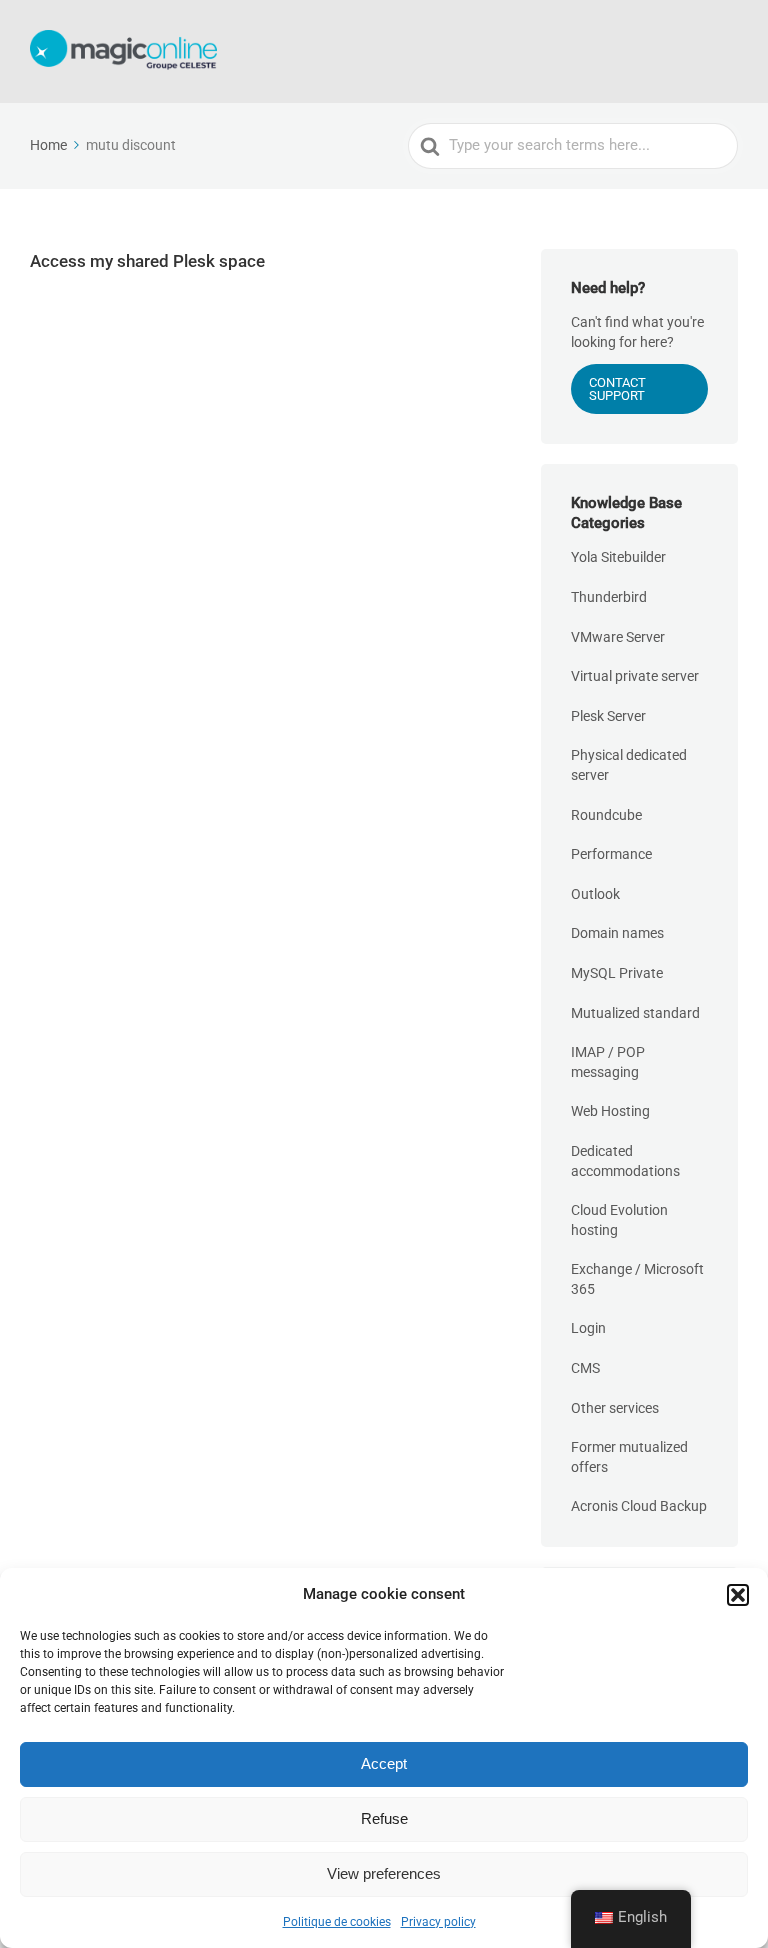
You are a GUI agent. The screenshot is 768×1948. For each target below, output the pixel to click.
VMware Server (618, 637)
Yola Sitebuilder (618, 557)
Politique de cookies (337, 1922)
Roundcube (606, 815)
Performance (611, 854)
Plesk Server (608, 716)
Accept (384, 1763)
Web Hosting (610, 1111)
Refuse (384, 1818)
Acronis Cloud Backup (639, 1506)
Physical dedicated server (629, 765)
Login (588, 1328)
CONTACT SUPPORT (617, 389)
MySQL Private (617, 973)
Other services (615, 1408)
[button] (738, 1595)
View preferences (384, 1873)
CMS (585, 1368)
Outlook (595, 894)
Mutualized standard (635, 1013)
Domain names (617, 933)
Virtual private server (635, 676)
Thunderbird (609, 597)
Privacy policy (438, 1922)
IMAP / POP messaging (608, 1062)
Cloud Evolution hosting (619, 1220)
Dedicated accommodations (625, 1161)
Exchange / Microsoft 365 (637, 1279)
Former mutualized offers (629, 1457)
